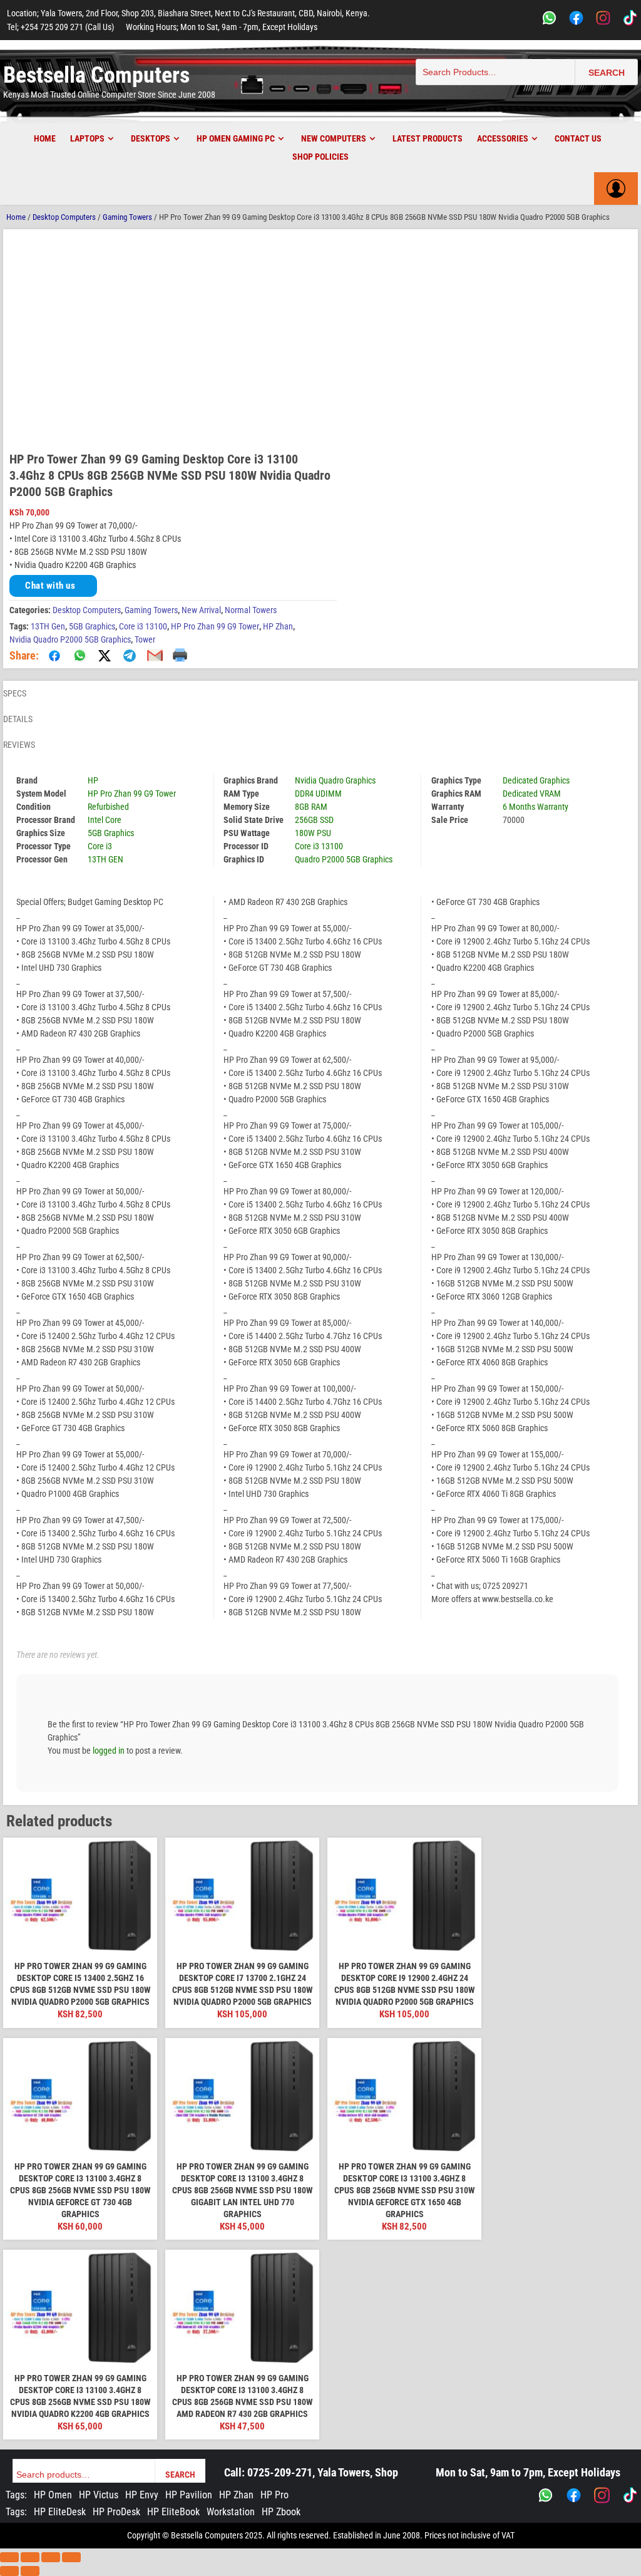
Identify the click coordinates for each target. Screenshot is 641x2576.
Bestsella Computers (96, 75)
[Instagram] (603, 20)
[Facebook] (576, 20)
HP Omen (53, 2495)
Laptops (87, 138)
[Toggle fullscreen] (30, 2557)
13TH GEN (105, 859)
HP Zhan (278, 626)
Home (45, 138)
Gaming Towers (127, 217)
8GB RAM (311, 807)
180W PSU (313, 833)
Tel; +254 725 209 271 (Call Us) (60, 27)
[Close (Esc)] (71, 2557)
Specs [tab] (15, 693)
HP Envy (142, 2495)
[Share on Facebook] (54, 656)
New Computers (334, 138)
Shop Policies (320, 157)
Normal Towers (251, 610)
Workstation (231, 2512)
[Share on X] (105, 656)
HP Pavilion (189, 2495)
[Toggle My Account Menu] (616, 189)
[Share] (51, 2557)
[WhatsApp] (549, 20)
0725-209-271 (280, 2472)
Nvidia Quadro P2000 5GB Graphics (70, 639)
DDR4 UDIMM (318, 794)
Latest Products (428, 138)
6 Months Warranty (536, 807)
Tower (145, 639)
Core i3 (100, 846)
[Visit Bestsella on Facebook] (574, 2495)
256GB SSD (314, 820)
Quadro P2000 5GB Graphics (344, 859)
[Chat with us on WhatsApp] (546, 2495)
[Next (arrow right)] (30, 2571)
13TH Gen (48, 626)
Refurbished (108, 807)
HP (93, 780)
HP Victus (99, 2495)
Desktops (151, 138)
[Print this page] (180, 656)
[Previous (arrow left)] (9, 2571)
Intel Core (105, 820)
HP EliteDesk (60, 2512)
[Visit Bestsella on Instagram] (602, 2495)
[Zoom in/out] (9, 2557)
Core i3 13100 (143, 626)
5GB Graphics (92, 626)
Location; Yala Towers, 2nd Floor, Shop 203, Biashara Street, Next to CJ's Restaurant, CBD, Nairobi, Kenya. (188, 13)
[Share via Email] (155, 656)
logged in (109, 1751)
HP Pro (274, 2495)
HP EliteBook (173, 2512)
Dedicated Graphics (536, 780)
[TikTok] (630, 20)
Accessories (503, 138)
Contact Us (578, 138)
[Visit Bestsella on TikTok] (630, 2495)
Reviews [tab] (19, 745)
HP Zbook (281, 2512)
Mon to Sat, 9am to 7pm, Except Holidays (528, 2472)
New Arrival (201, 610)
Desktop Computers (64, 217)
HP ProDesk (116, 2512)
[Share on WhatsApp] (79, 656)
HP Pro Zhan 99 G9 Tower (215, 626)
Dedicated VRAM (532, 794)
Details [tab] (18, 719)
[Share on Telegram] (130, 656)
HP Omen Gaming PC (236, 138)
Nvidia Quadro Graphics (335, 780)
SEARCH (607, 73)
